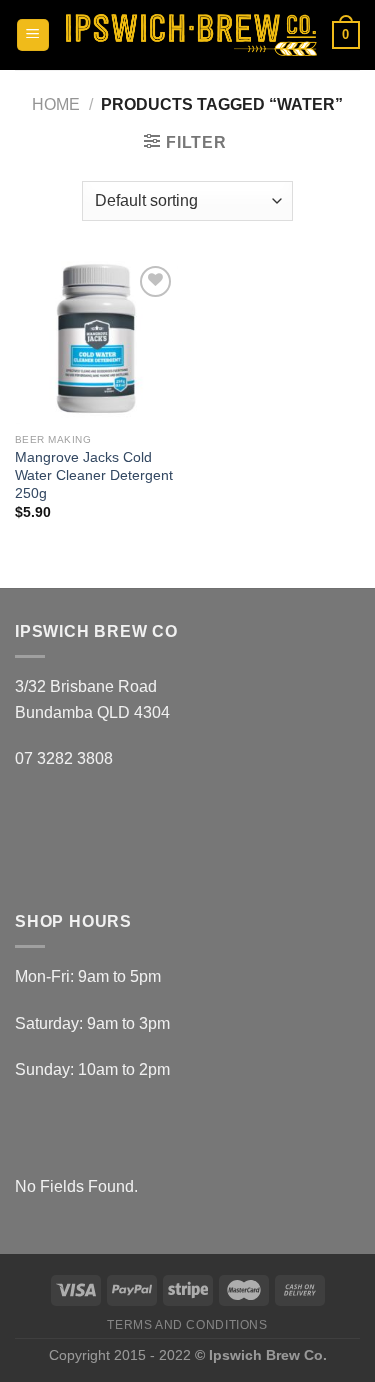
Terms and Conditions (187, 1325)
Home (56, 104)
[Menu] (33, 35)
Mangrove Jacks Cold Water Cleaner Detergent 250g (94, 475)
